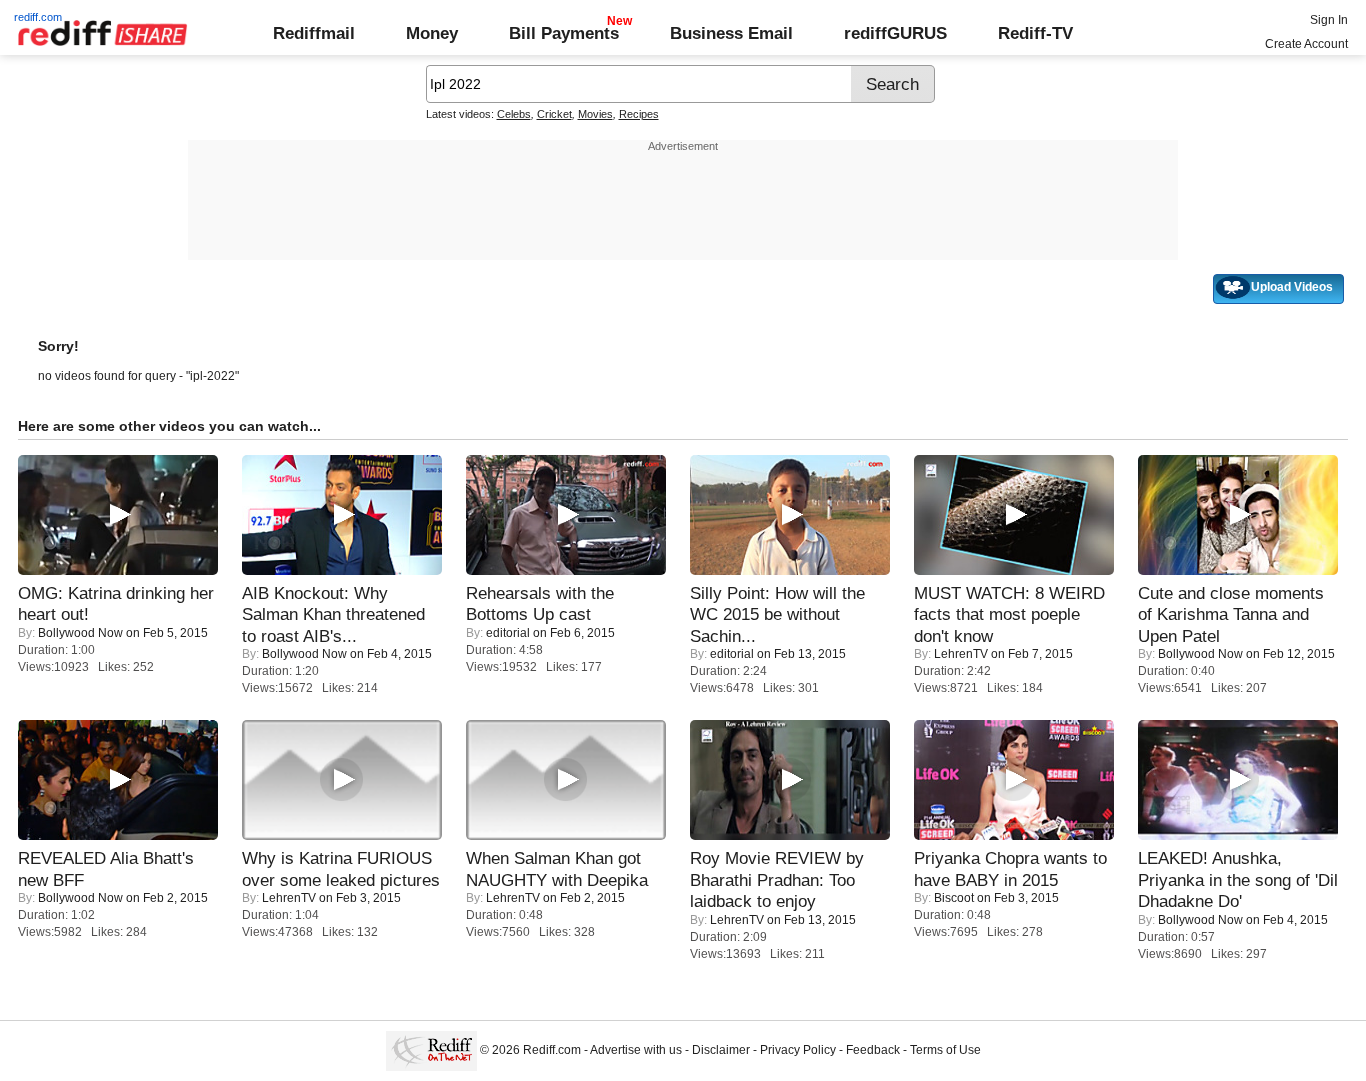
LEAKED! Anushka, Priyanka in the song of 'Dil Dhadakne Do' (1238, 879)
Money (432, 33)
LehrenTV (961, 654)
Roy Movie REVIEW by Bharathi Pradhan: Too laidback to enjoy (777, 879)
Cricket (554, 114)
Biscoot (954, 898)
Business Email (731, 33)
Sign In (1329, 20)
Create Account (1306, 44)
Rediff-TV (1035, 33)
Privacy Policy (798, 1050)
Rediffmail (314, 33)
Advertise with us (636, 1050)
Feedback (873, 1050)
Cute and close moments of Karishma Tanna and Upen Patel (1231, 614)
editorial (508, 633)
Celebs (514, 114)
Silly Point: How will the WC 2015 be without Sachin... (777, 614)
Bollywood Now (80, 633)
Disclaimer (721, 1050)
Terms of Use (945, 1050)
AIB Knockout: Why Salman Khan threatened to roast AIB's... (333, 614)
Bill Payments (564, 33)
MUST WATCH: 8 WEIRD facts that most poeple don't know (1009, 614)
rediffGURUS (895, 33)
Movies (595, 114)
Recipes (639, 114)
